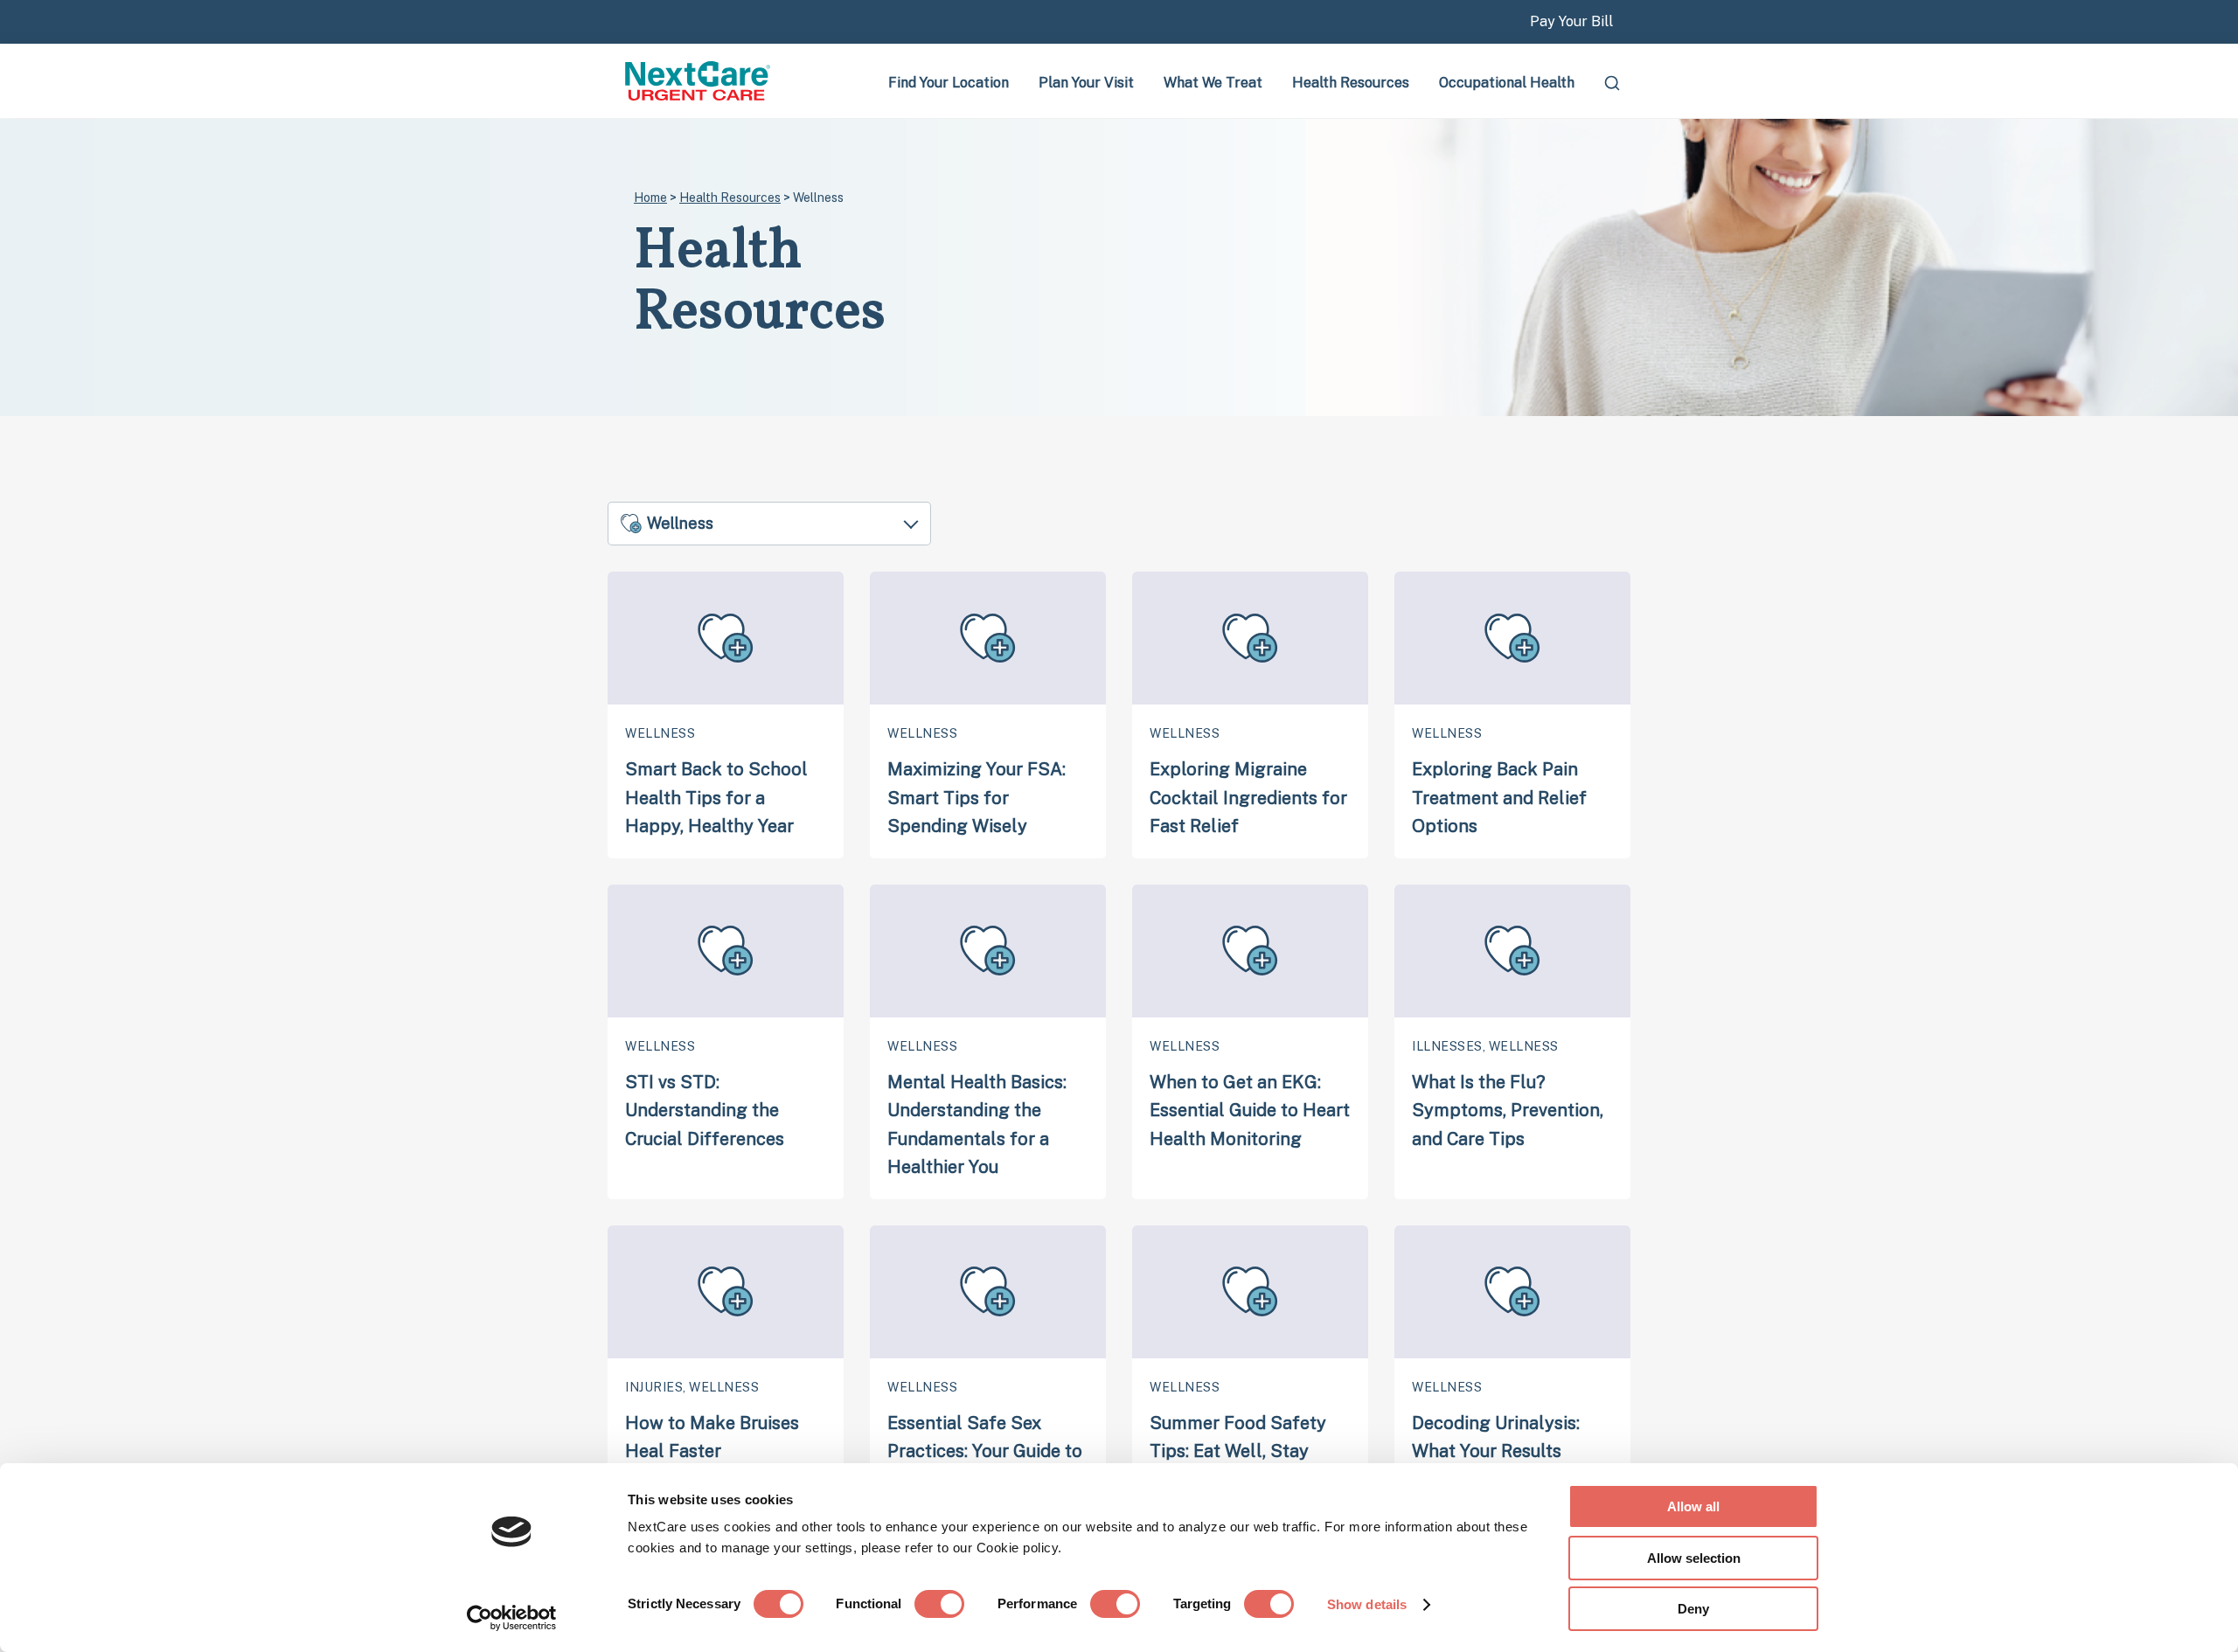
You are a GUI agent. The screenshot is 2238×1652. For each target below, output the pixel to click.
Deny (1693, 1609)
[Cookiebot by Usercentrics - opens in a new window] (512, 1618)
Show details (1367, 1604)
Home (650, 198)
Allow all (1693, 1506)
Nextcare (699, 81)
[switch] (939, 1604)
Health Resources (730, 198)
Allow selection (1694, 1558)
